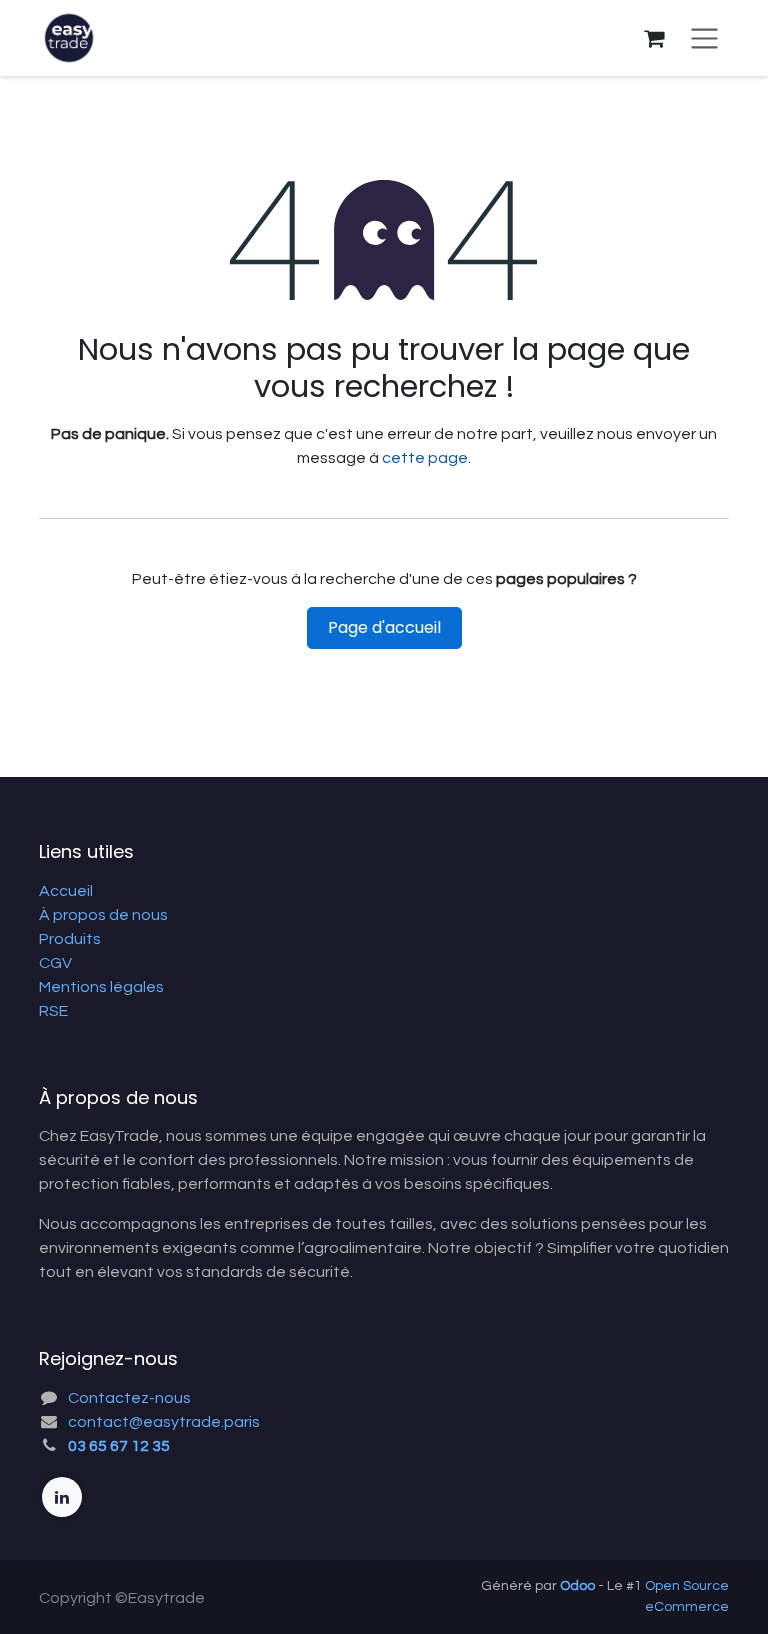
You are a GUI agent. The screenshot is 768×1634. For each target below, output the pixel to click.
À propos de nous (103, 915)
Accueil (66, 891)
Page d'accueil (384, 627)
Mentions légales (101, 987)
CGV (55, 963)
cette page (425, 458)
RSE (53, 1011)
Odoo (579, 1586)
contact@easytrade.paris (164, 1422)
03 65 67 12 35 (119, 1446)
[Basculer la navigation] (704, 38)
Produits (70, 939)
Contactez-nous (129, 1398)
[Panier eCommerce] (654, 38)
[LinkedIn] (62, 1497)
